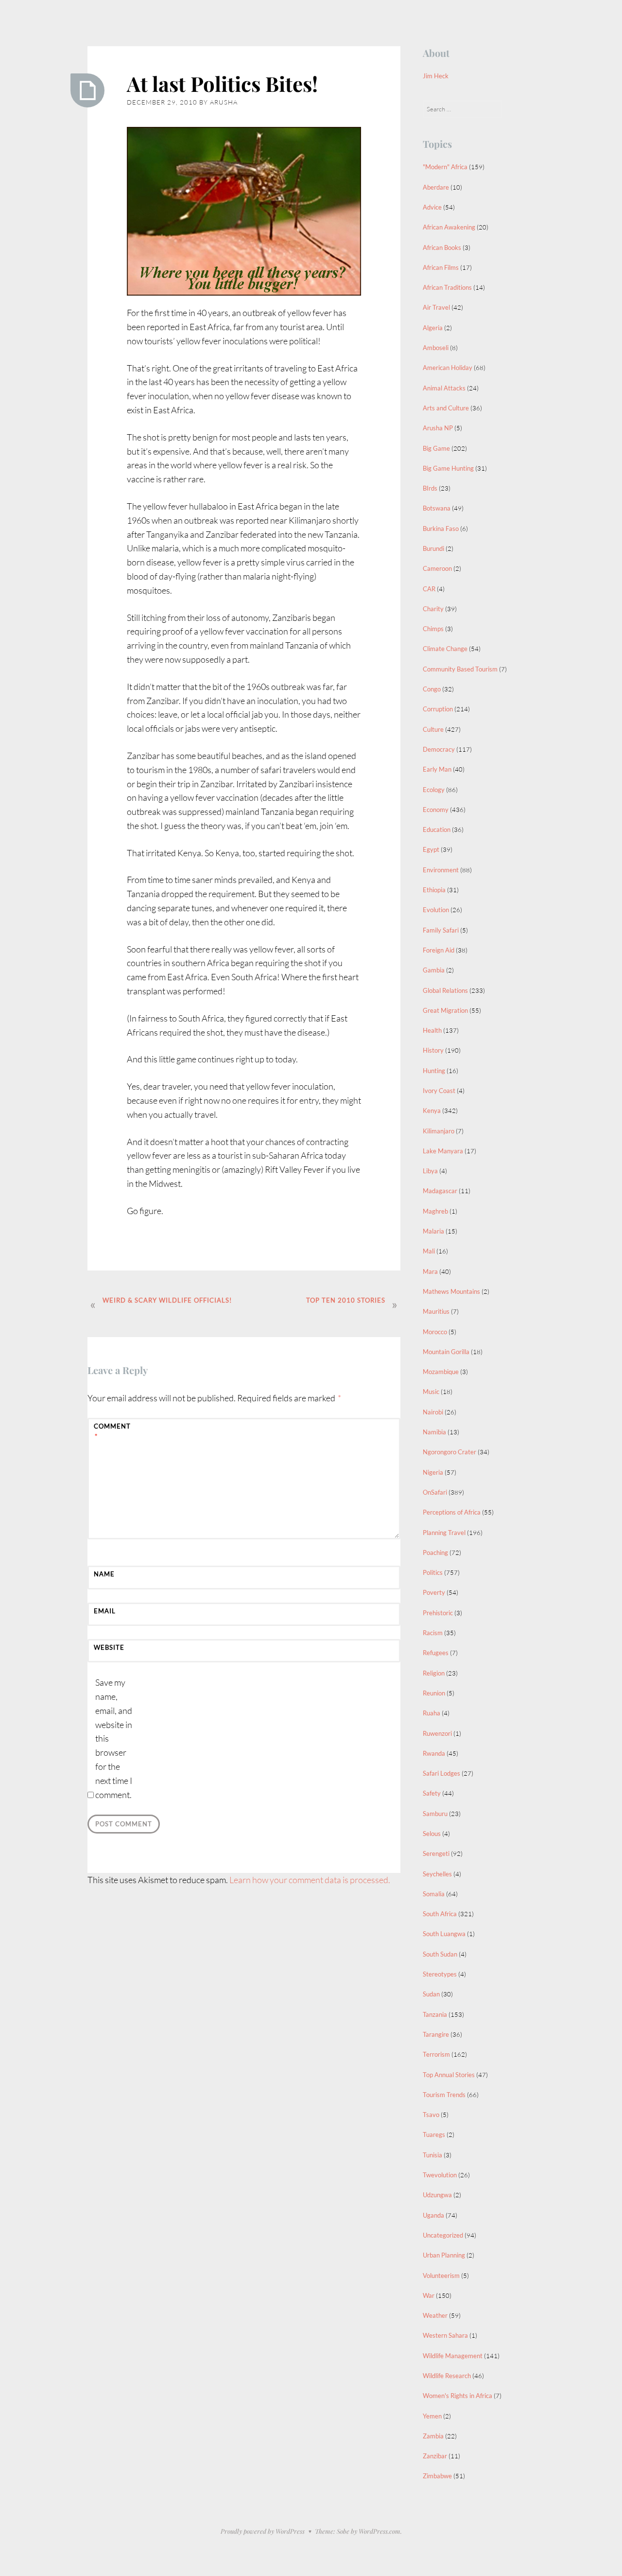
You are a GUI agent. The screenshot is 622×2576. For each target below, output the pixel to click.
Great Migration (445, 1010)
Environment (441, 870)
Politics (433, 1572)
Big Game (436, 448)
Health (432, 1030)
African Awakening (449, 227)
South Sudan (440, 1954)
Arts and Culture (446, 408)
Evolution (436, 910)
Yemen (432, 2416)
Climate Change (445, 649)
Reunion (434, 1693)
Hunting (434, 1071)
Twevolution (440, 2175)
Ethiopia (434, 890)
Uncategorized (443, 2235)
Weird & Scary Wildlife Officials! (167, 1300)
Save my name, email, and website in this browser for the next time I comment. (114, 1738)
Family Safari (441, 930)
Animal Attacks (444, 388)
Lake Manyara (443, 1151)
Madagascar (440, 1191)
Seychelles (437, 1874)
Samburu (435, 1814)
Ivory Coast (439, 1091)
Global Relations (445, 990)
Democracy (439, 749)
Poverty (434, 1592)
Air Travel (436, 307)
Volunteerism (441, 2276)
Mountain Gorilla (446, 1352)
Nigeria (433, 1472)
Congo (432, 689)
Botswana (437, 508)
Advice (432, 207)
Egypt (431, 849)
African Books (442, 247)
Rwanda (434, 1753)
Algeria (433, 328)
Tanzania (435, 2014)
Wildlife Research (447, 2376)
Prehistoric (438, 1613)
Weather (435, 2315)
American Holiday (448, 368)
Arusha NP (438, 428)
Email (105, 1611)
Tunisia (432, 2155)
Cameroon (437, 568)
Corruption (438, 709)
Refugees (436, 1653)
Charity (433, 609)
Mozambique (441, 1372)
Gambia (434, 970)
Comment (112, 1431)
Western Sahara (445, 2335)
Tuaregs (434, 2135)
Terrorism (436, 2054)
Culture (433, 729)
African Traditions (447, 287)
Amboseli (436, 348)
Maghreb (435, 1211)
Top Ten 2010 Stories (346, 1300)
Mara (430, 1271)
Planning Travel (444, 1533)
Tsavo (431, 2115)
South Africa (440, 1914)
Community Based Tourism (460, 669)
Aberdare (436, 187)
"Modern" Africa (445, 167)
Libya (430, 1171)
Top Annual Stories (449, 2075)
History (433, 1050)
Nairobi (433, 1412)
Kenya (432, 1111)
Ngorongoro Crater (449, 1452)
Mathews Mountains (451, 1291)
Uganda (433, 2215)
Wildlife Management (453, 2356)
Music (431, 1392)
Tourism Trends (444, 2095)
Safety (432, 1793)
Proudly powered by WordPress (263, 2531)
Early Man (437, 769)
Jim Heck (436, 76)
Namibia (434, 1432)
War (429, 2295)
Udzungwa (437, 2195)
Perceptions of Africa (452, 1512)
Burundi (433, 548)
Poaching (435, 1553)
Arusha (224, 102)
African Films (441, 267)
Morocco (435, 1332)
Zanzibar (435, 2456)
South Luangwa (444, 1934)
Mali (429, 1251)
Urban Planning (444, 2255)
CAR (429, 589)
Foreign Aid (439, 950)
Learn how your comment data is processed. (310, 1880)
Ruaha (432, 1713)
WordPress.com (380, 2531)
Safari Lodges (441, 1773)
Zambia (433, 2436)
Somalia (434, 1894)
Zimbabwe (437, 2476)
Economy (436, 810)
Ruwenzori (437, 1733)
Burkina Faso (441, 529)
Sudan (431, 1994)
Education (437, 829)
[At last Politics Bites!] (87, 90)
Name (104, 1574)
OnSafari (435, 1492)
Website (109, 1647)
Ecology (434, 790)
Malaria (433, 1231)
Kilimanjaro (439, 1131)
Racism (433, 1633)
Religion (434, 1673)
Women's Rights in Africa (458, 2396)
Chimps (433, 629)
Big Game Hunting (448, 468)
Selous (432, 1834)
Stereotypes (440, 1974)
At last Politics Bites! (222, 84)
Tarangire (436, 2034)
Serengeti (436, 1853)
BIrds (430, 488)
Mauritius (436, 1311)
